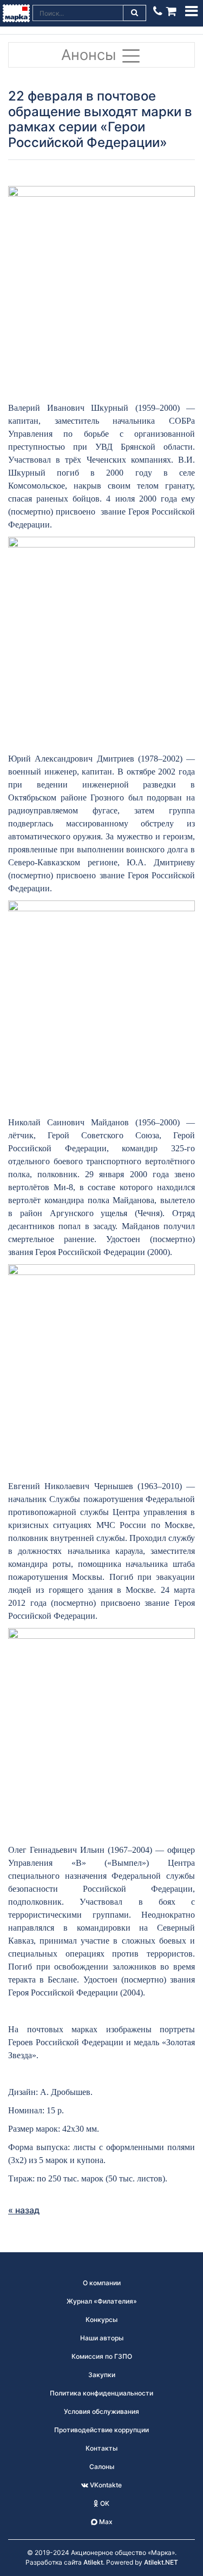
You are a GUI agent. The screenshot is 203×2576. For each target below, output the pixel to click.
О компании (102, 2283)
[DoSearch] (135, 13)
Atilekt (93, 2562)
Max (105, 2522)
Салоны (102, 2467)
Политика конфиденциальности (101, 2393)
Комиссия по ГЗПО (102, 2356)
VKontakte (105, 2485)
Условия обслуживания (101, 2411)
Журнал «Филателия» (102, 2301)
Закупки (102, 2375)
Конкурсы (101, 2320)
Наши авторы (102, 2338)
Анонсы (91, 55)
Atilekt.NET (161, 2562)
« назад (24, 2210)
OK (104, 2503)
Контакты (101, 2448)
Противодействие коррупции (101, 2430)
